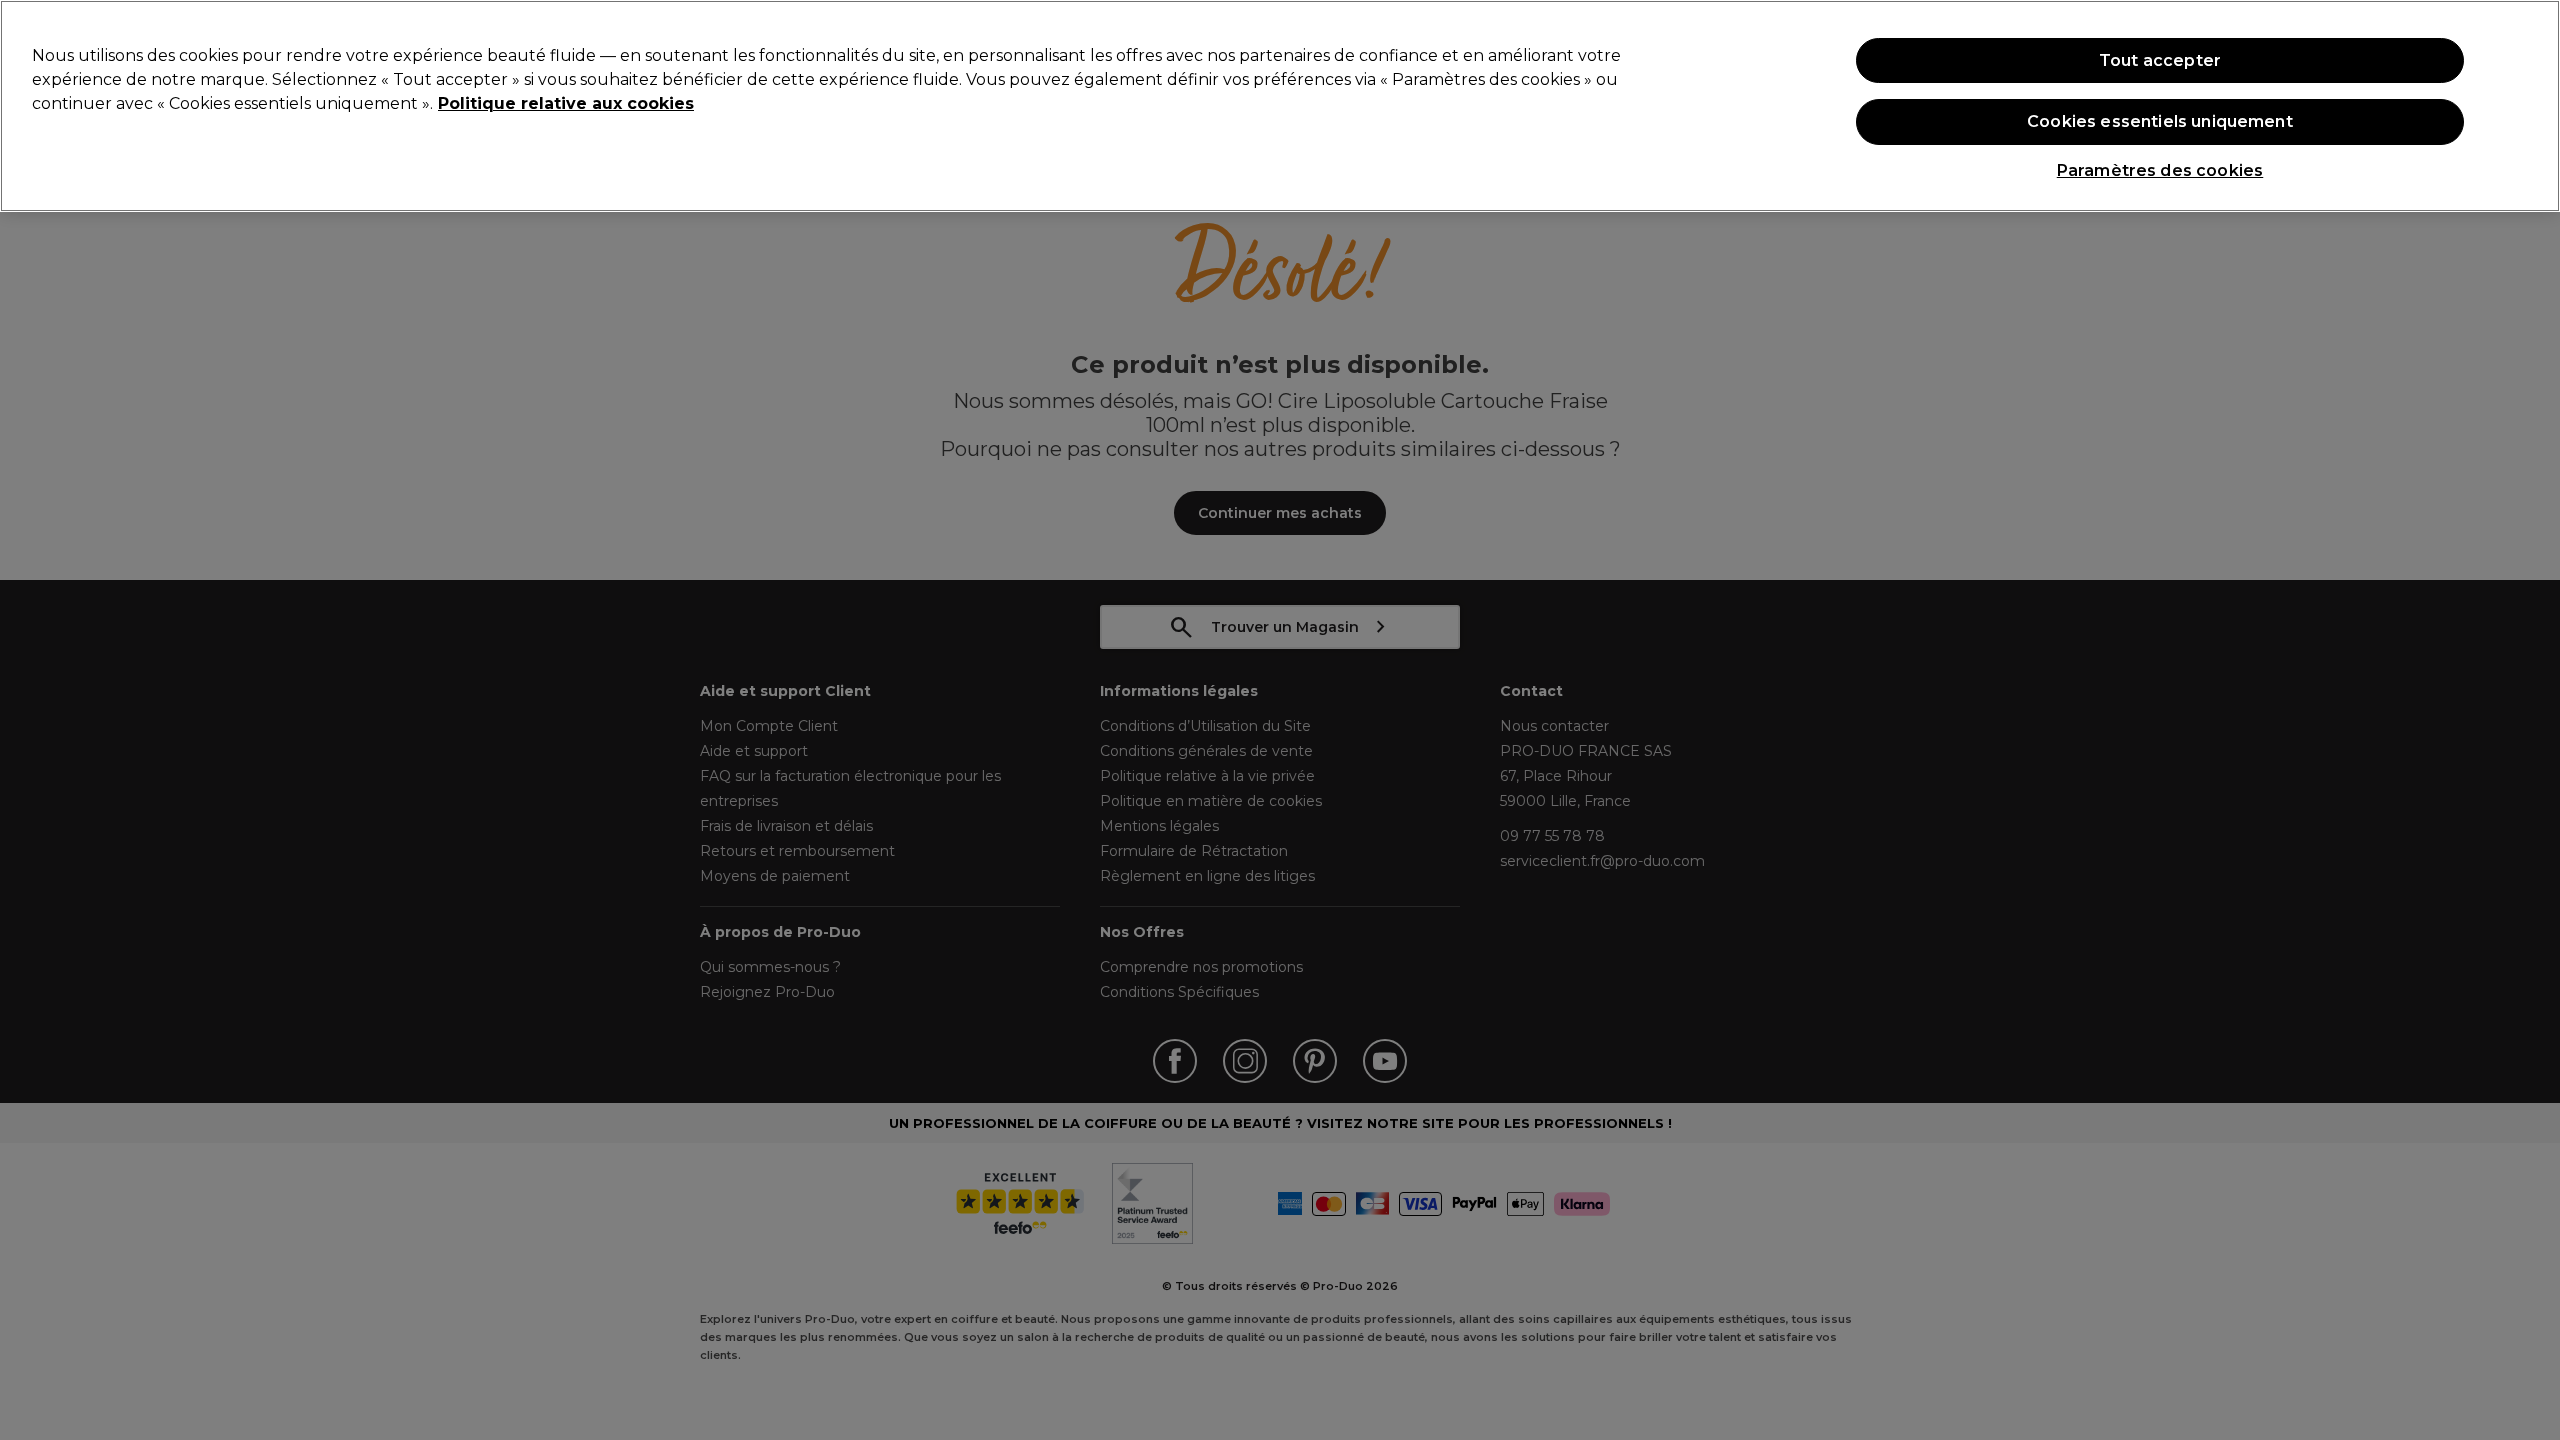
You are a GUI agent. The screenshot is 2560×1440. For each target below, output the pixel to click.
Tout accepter (2160, 60)
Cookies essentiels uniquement (2160, 121)
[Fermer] (2528, 104)
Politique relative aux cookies (566, 103)
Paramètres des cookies (2160, 170)
